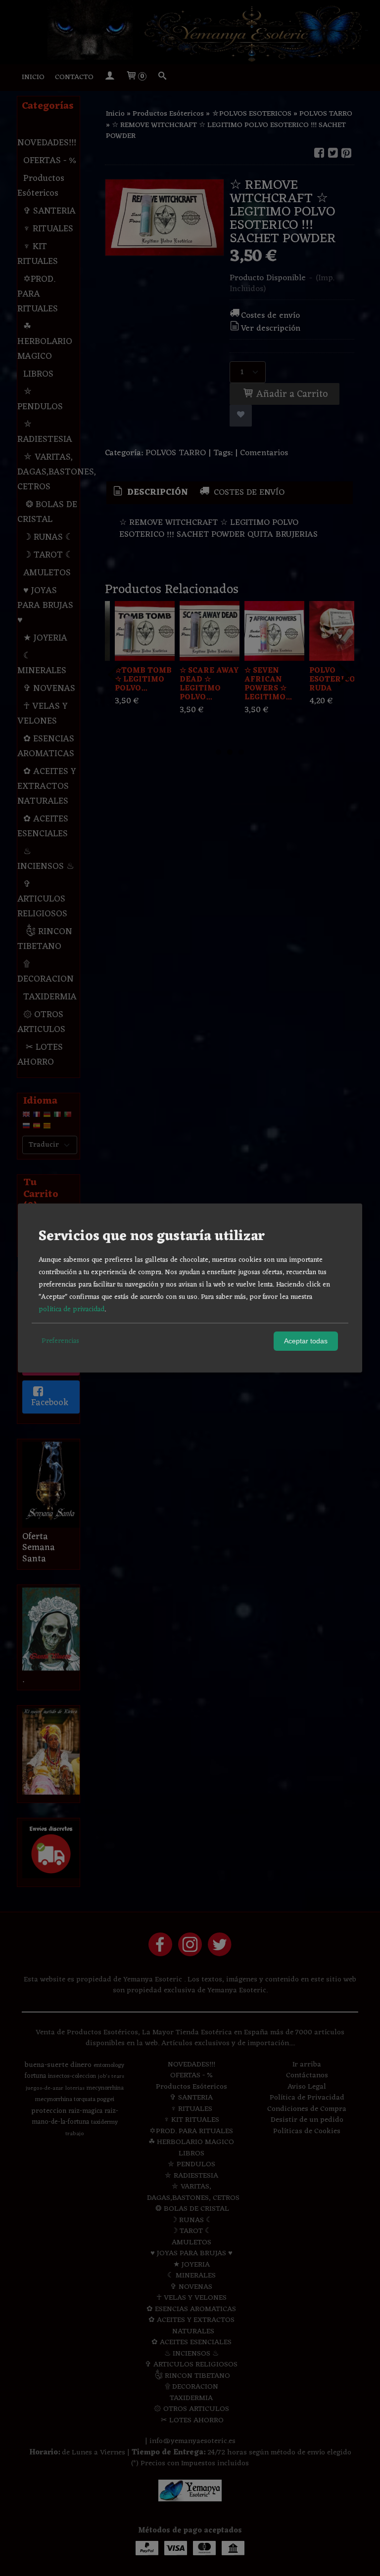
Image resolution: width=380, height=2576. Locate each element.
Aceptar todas (306, 1341)
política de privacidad (71, 1309)
